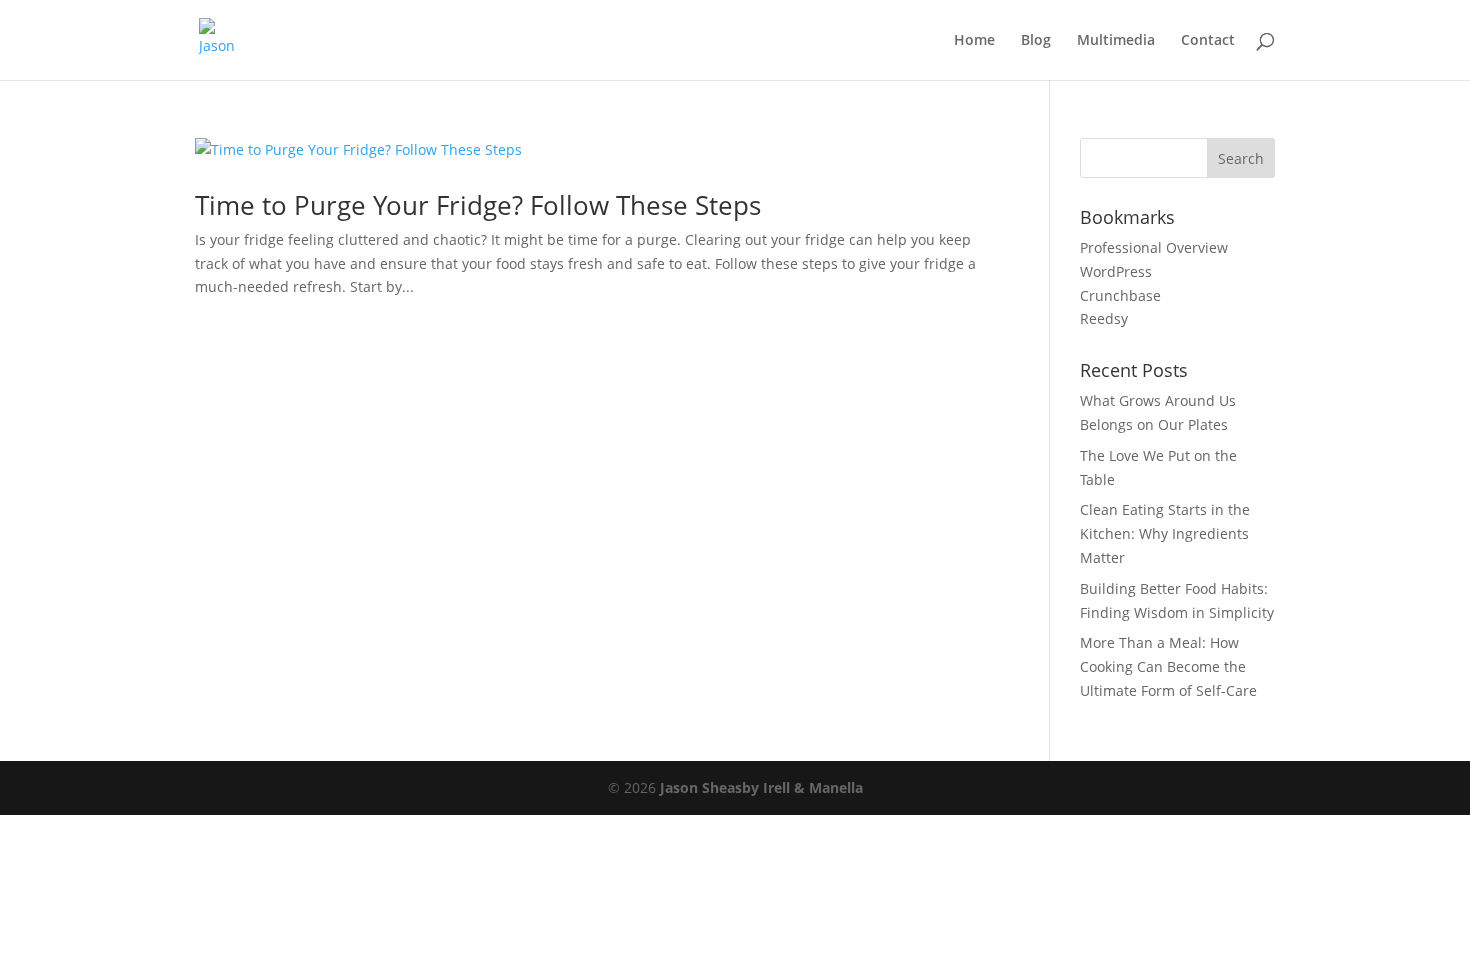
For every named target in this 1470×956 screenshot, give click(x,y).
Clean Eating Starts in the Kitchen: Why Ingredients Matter (1165, 533)
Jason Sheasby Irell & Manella (761, 787)
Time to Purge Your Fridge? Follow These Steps (478, 205)
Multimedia (1116, 41)
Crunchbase (1120, 295)
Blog (1036, 41)
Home (974, 41)
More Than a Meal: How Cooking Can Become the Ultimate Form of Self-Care (1168, 666)
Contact (1208, 41)
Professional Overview (1154, 247)
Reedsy (1104, 318)
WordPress (1116, 271)
